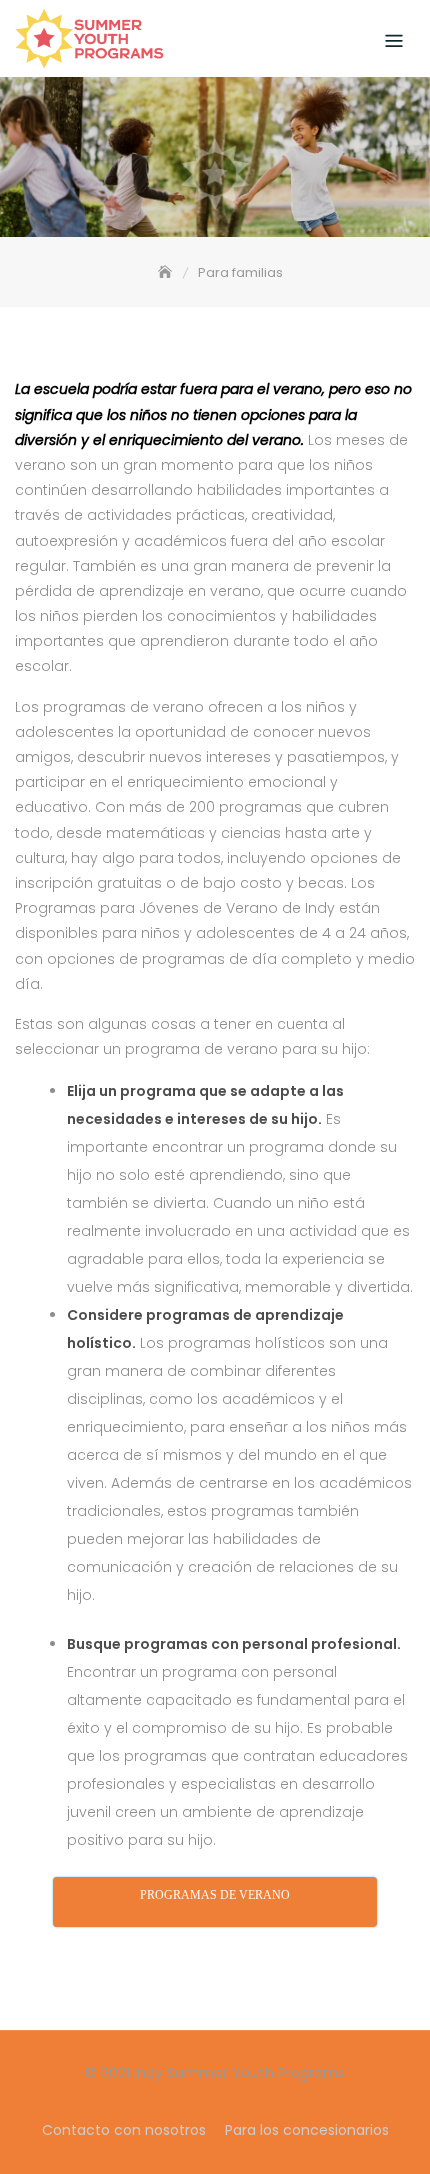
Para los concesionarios (307, 2130)
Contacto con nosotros (124, 2130)
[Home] (167, 272)
